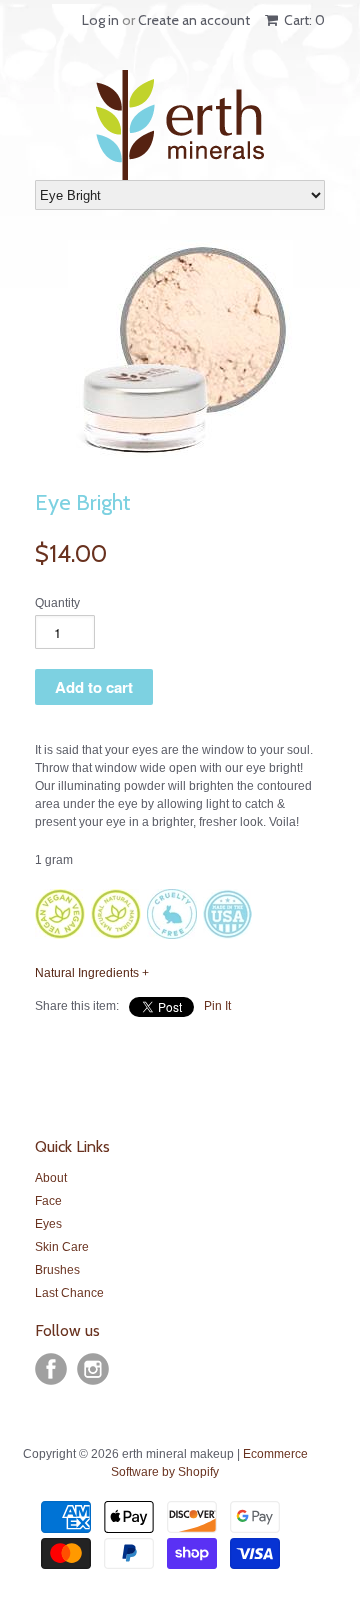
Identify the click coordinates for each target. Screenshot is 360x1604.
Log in (100, 20)
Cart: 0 (303, 20)
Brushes (57, 1270)
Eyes (48, 1224)
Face (48, 1201)
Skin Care (62, 1247)
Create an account (194, 20)
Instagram (93, 1369)
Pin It (217, 1006)
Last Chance (69, 1293)
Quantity (57, 603)
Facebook (51, 1369)
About (51, 1178)
